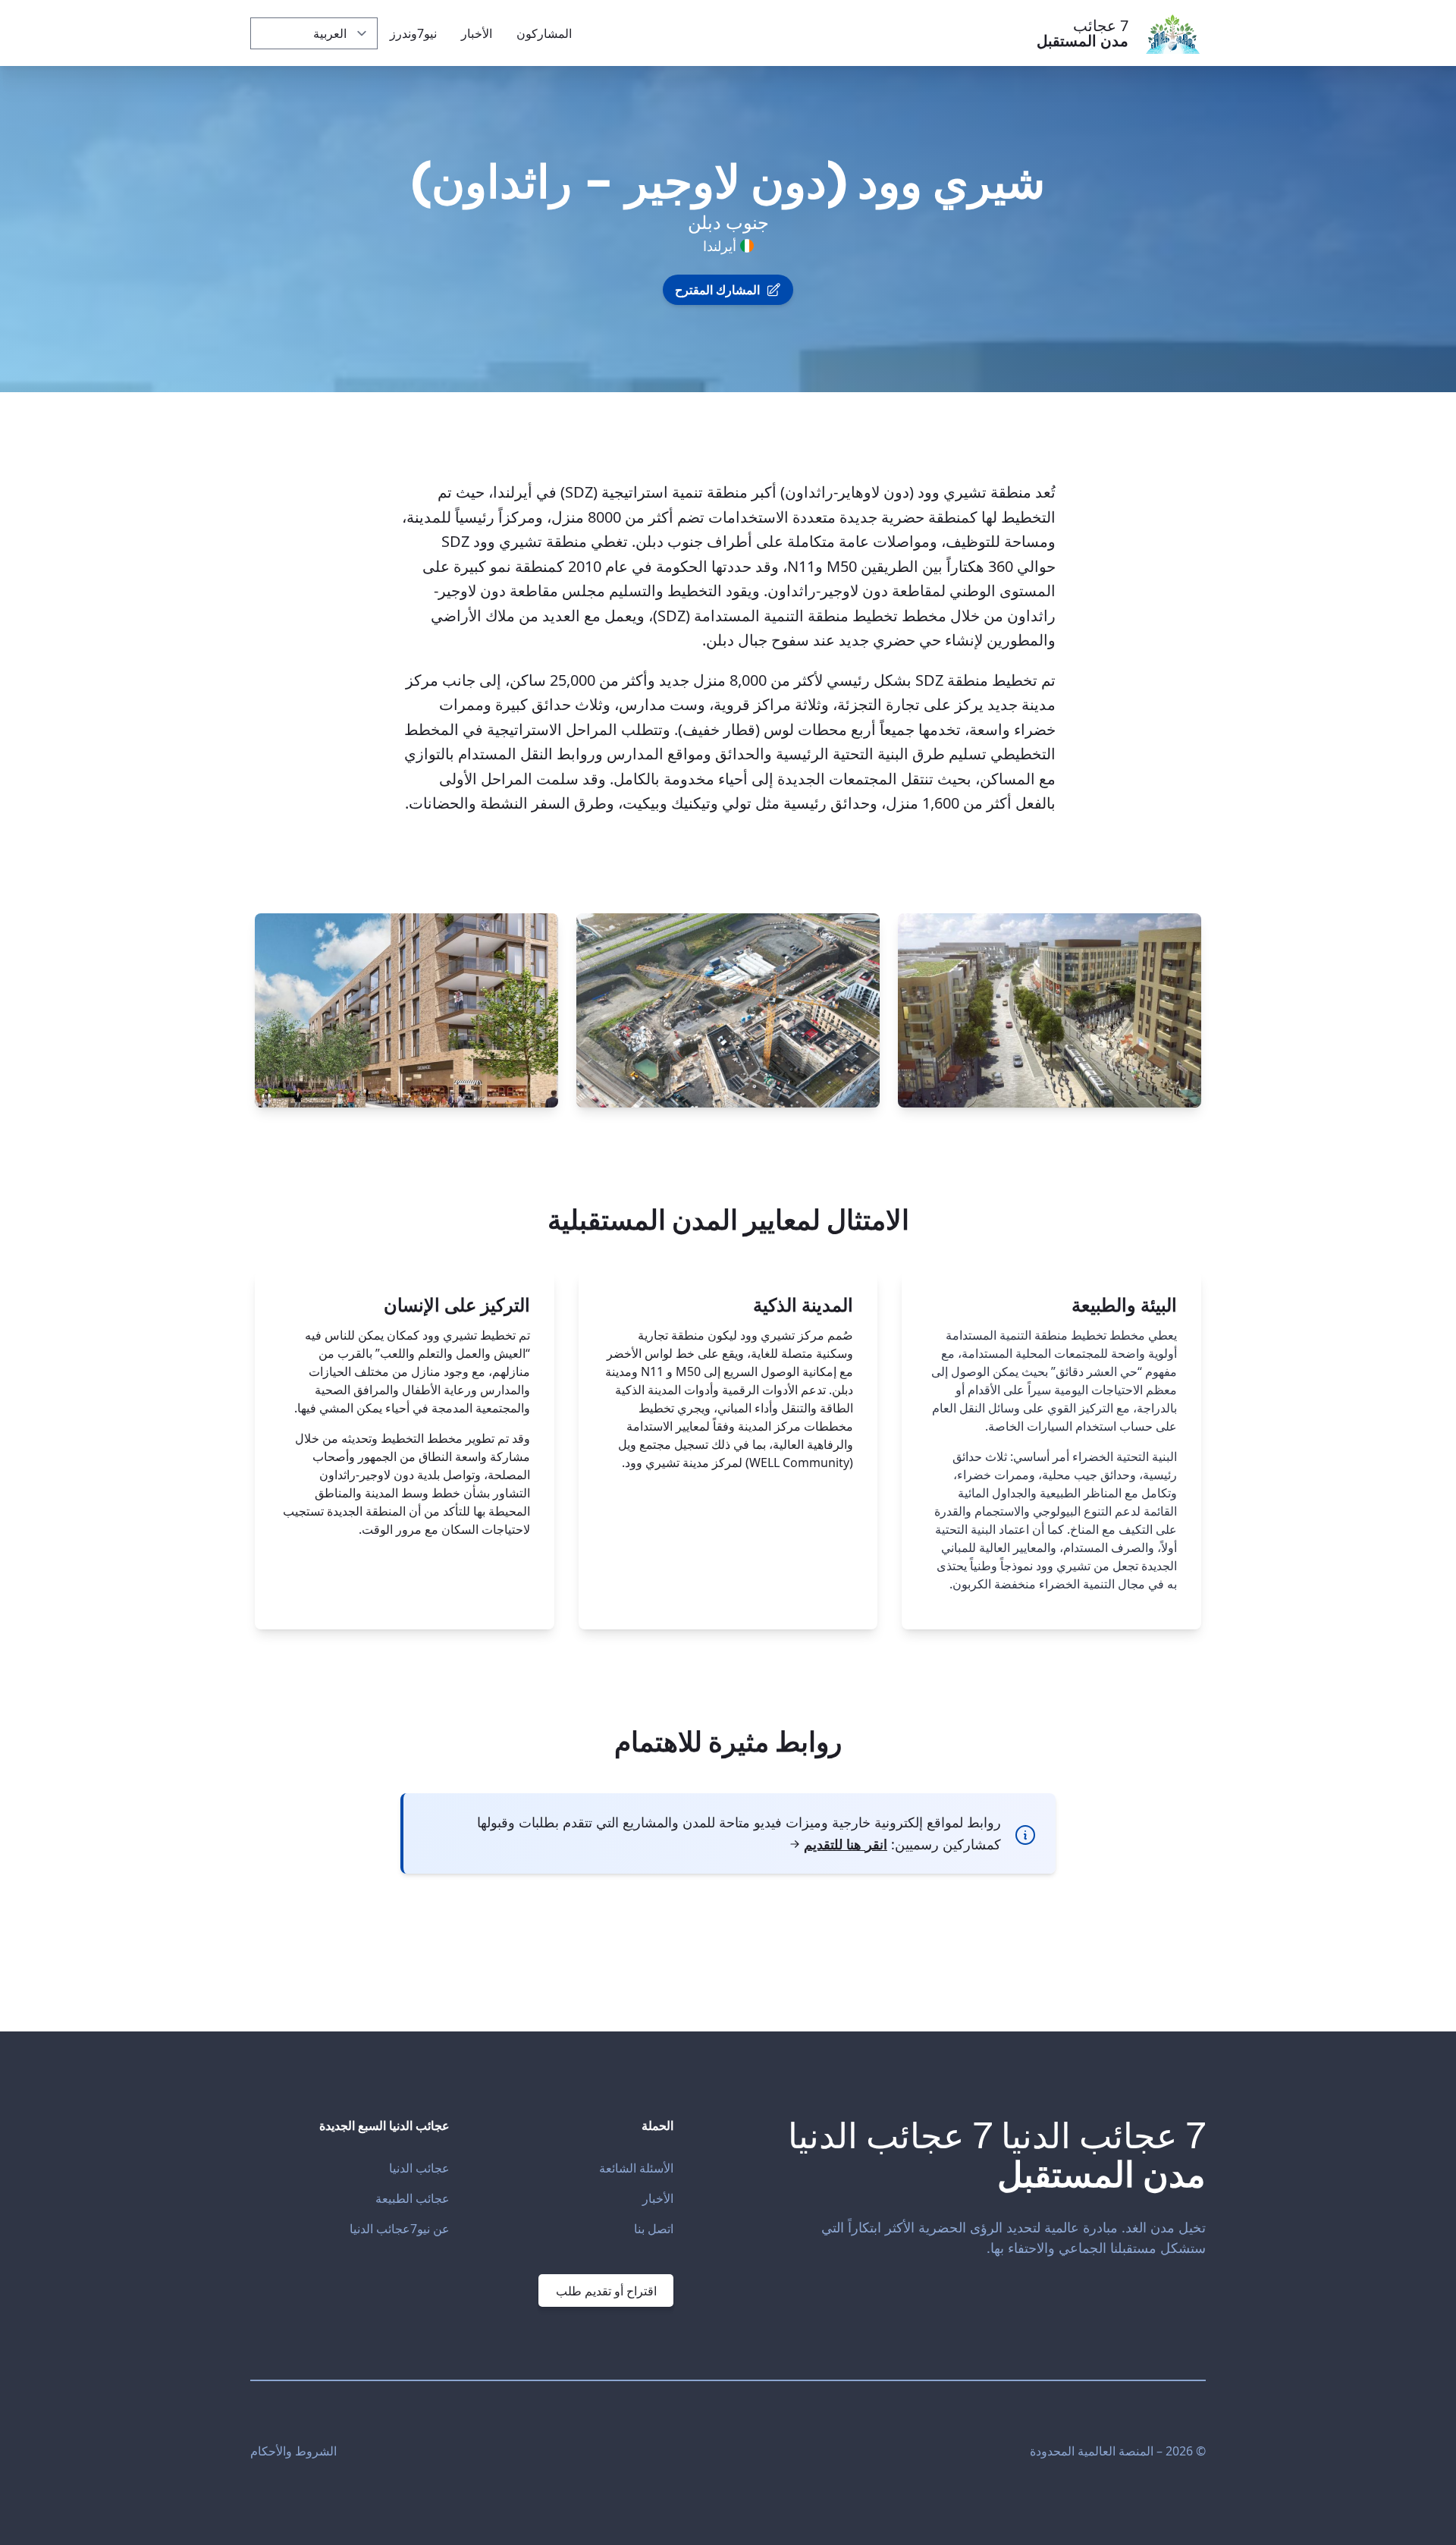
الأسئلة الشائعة (636, 2168)
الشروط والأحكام (293, 2451)
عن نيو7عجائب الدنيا (400, 2229)
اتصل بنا (654, 2229)
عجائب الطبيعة (413, 2198)
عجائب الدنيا (419, 2168)
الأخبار (658, 2198)
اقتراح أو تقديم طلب (606, 2291)
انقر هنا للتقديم (846, 1844)
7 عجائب (1083, 33)
